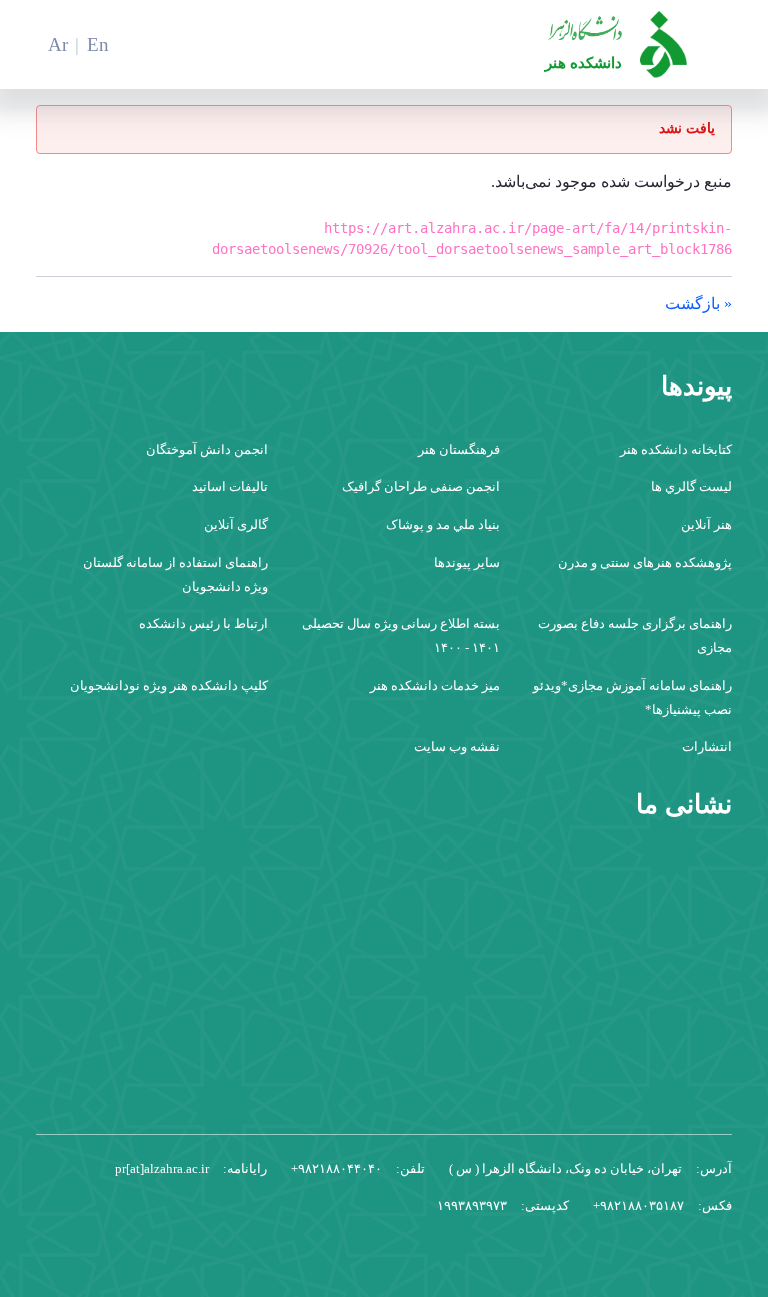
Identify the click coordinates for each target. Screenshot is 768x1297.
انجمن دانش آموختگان (207, 449)
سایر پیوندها (467, 562)
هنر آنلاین (706, 524)
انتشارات (707, 746)
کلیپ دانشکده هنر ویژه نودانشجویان (169, 685)
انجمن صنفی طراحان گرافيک (421, 486)
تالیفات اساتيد (230, 486)
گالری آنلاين (236, 524)
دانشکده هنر (583, 62)
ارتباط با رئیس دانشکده (203, 623)
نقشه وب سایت (457, 746)
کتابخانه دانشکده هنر (676, 449)
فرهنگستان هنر (459, 449)
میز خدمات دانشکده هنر (435, 685)
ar (58, 44)
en (98, 44)
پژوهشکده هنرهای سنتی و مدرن (645, 562)
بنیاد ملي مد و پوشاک (443, 524)
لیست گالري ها (691, 486)
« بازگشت (698, 303)
